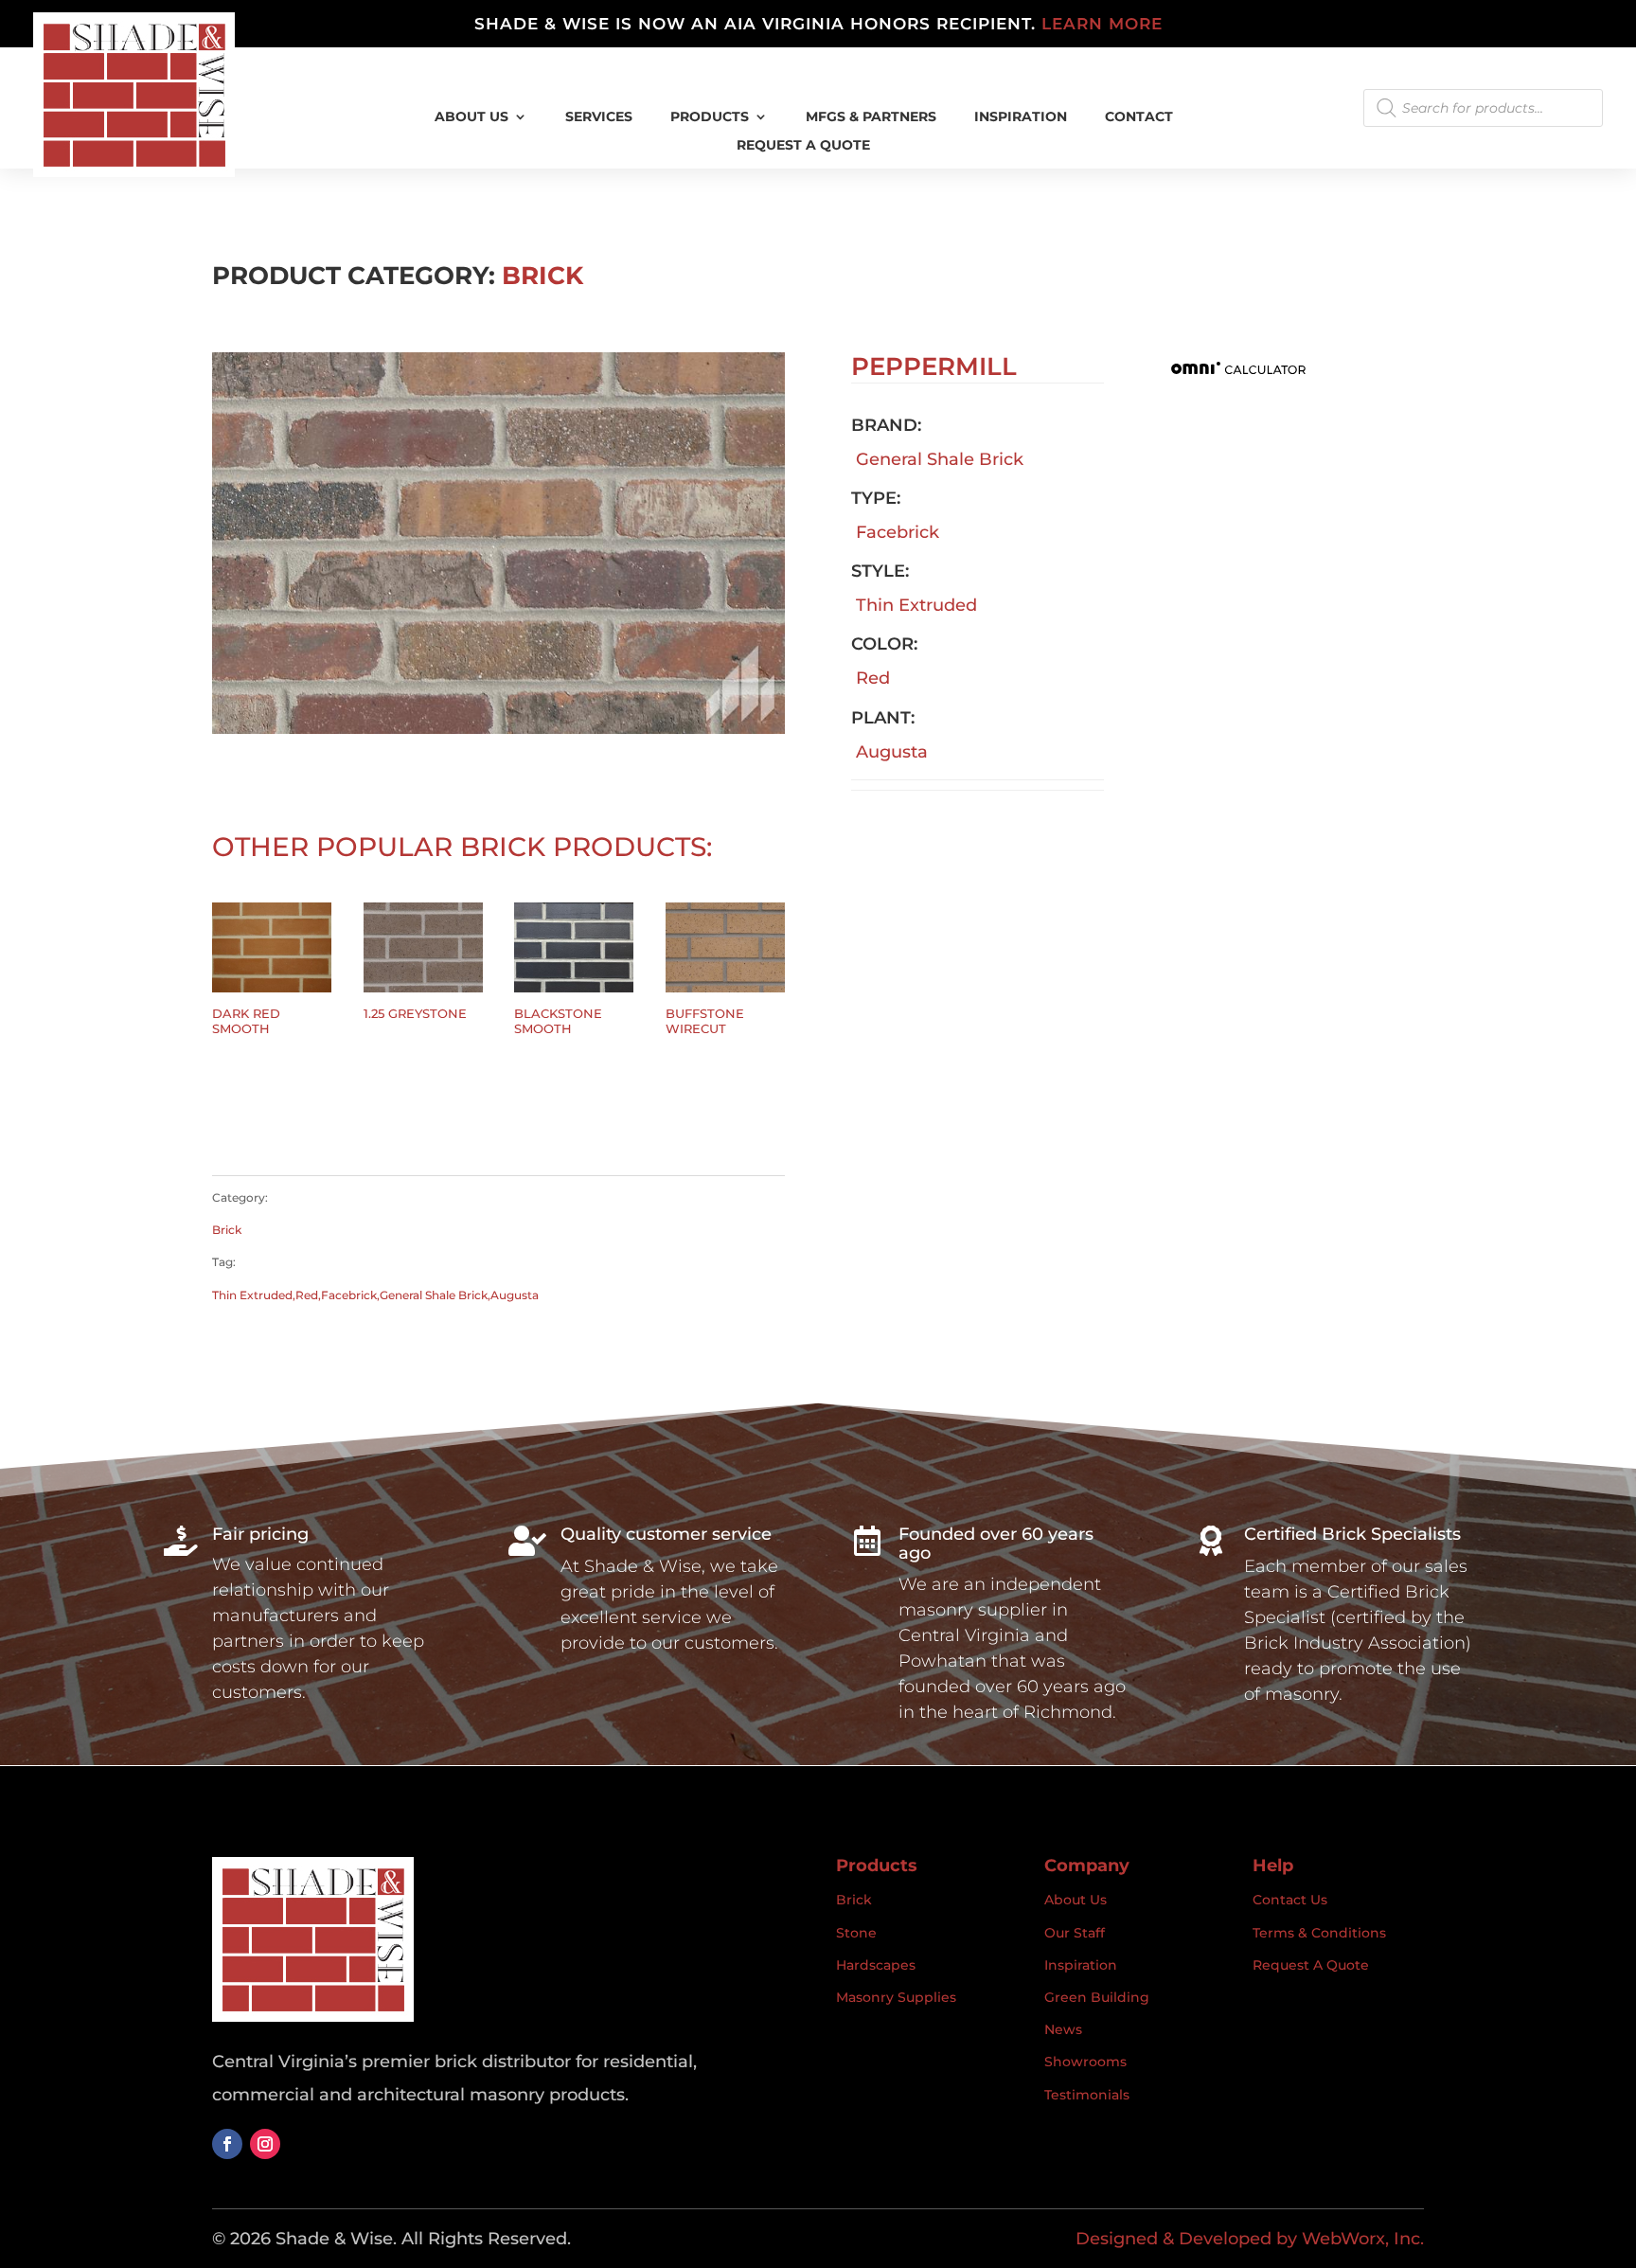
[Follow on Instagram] (265, 2144)
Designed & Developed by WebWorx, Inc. (1250, 2239)
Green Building (1097, 1997)
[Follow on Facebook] (227, 2144)
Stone (856, 1933)
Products (710, 117)
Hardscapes (876, 1965)
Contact (1139, 117)
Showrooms (1085, 2062)
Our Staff (1075, 1933)
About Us (471, 117)
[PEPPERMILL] (498, 728)
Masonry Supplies (896, 1997)
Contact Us (1290, 1900)
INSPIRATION (1021, 117)
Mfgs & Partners (871, 117)
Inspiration (1081, 1965)
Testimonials (1087, 2095)
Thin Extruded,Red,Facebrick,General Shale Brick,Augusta (375, 1295)
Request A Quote (803, 146)
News (1063, 2029)
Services (599, 117)
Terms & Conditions (1319, 1933)
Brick (542, 276)
